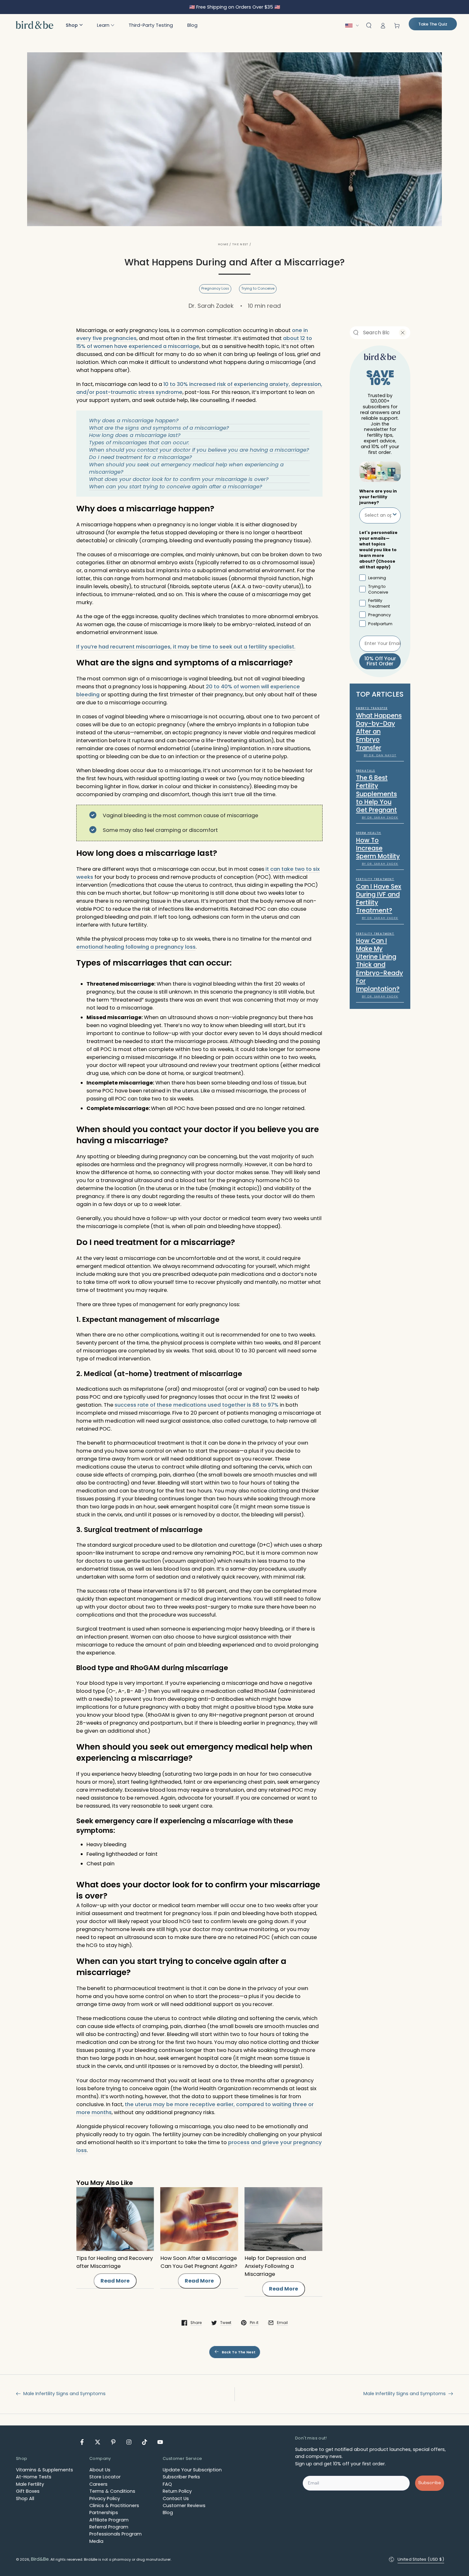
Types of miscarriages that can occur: (139, 443)
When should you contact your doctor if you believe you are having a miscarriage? (199, 450)
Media (96, 2541)
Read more (115, 2281)
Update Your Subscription (192, 2470)
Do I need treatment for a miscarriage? (141, 457)
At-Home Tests (34, 2477)
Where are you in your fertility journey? (378, 497)
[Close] (403, 333)
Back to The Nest (239, 2352)
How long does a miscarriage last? (135, 435)
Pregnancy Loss (215, 289)
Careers (98, 2484)
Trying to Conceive (258, 289)
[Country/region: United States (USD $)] (354, 26)
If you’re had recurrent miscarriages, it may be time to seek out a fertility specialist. (186, 647)
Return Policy (177, 2491)
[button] (74, 25)
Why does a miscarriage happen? (134, 421)
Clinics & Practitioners (114, 2506)
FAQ (167, 2484)
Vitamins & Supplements (45, 2470)
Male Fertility (30, 2484)
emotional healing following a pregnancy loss (136, 947)
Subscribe (430, 2483)
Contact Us (176, 2498)
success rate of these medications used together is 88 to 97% (197, 1405)
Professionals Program (115, 2534)
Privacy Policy (105, 2498)
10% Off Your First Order (380, 661)
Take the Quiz (433, 24)
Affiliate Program (109, 2520)
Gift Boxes (28, 2491)
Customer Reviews (184, 2506)
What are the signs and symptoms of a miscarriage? (159, 428)
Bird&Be (40, 2559)
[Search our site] (356, 333)
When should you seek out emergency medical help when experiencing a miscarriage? (186, 468)
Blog (168, 2513)
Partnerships (104, 2513)
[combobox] (376, 333)
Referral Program (109, 2527)
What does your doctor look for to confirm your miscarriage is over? (179, 479)
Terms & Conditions (112, 2491)
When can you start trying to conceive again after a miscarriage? (176, 487)
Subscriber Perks (181, 2477)
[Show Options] (395, 515)
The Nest (240, 244)
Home (223, 244)
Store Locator (105, 2477)
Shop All (25, 2498)
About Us (100, 2470)
